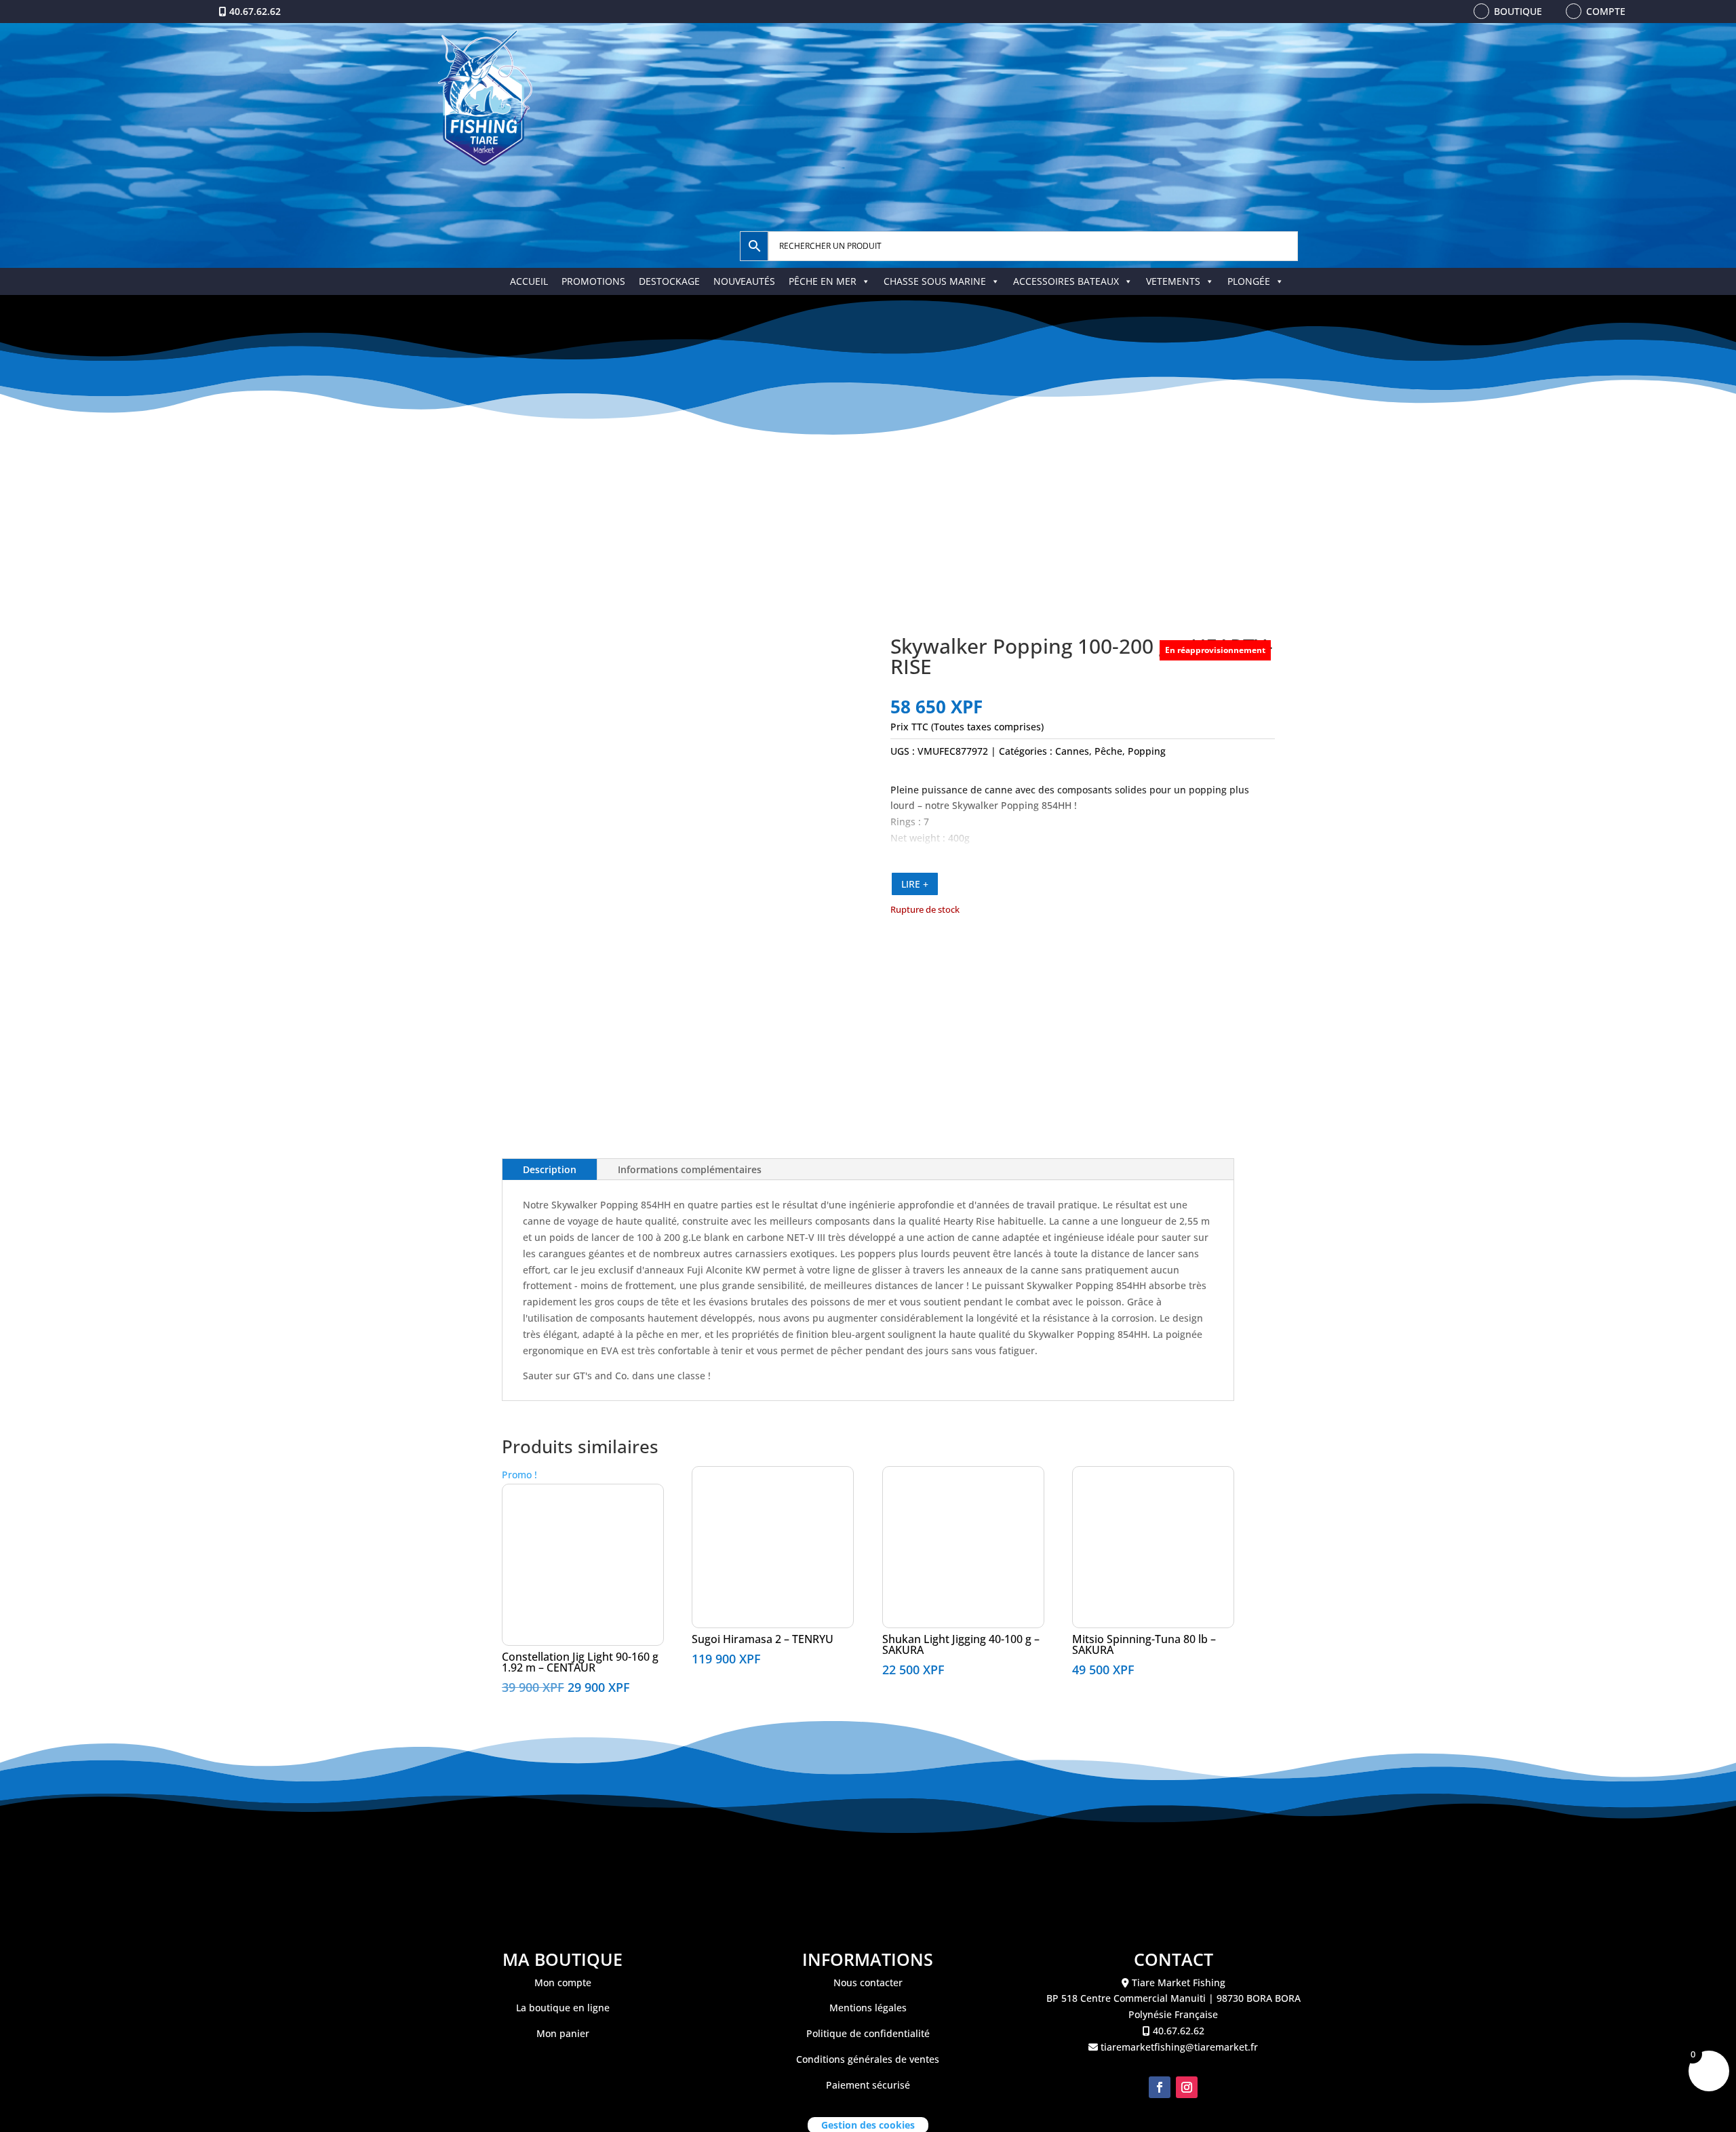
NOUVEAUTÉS (744, 281)
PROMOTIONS (593, 281)
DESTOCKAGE (669, 281)
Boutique (1518, 11)
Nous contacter (868, 1982)
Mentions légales (868, 2008)
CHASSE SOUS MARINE (935, 281)
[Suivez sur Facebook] (1160, 2087)
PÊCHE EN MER (823, 281)
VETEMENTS (1173, 281)
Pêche (1108, 751)
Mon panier (563, 2033)
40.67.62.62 (255, 11)
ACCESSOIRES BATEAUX (1066, 281)
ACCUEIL (529, 281)
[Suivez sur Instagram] (1187, 2087)
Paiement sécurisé (868, 2085)
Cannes (1072, 751)
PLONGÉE (1249, 281)
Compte (1606, 11)
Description (550, 1169)
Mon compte (563, 1982)
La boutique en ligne (563, 2008)
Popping (1147, 751)
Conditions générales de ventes (868, 2059)
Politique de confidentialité (868, 2033)
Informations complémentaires (690, 1169)
